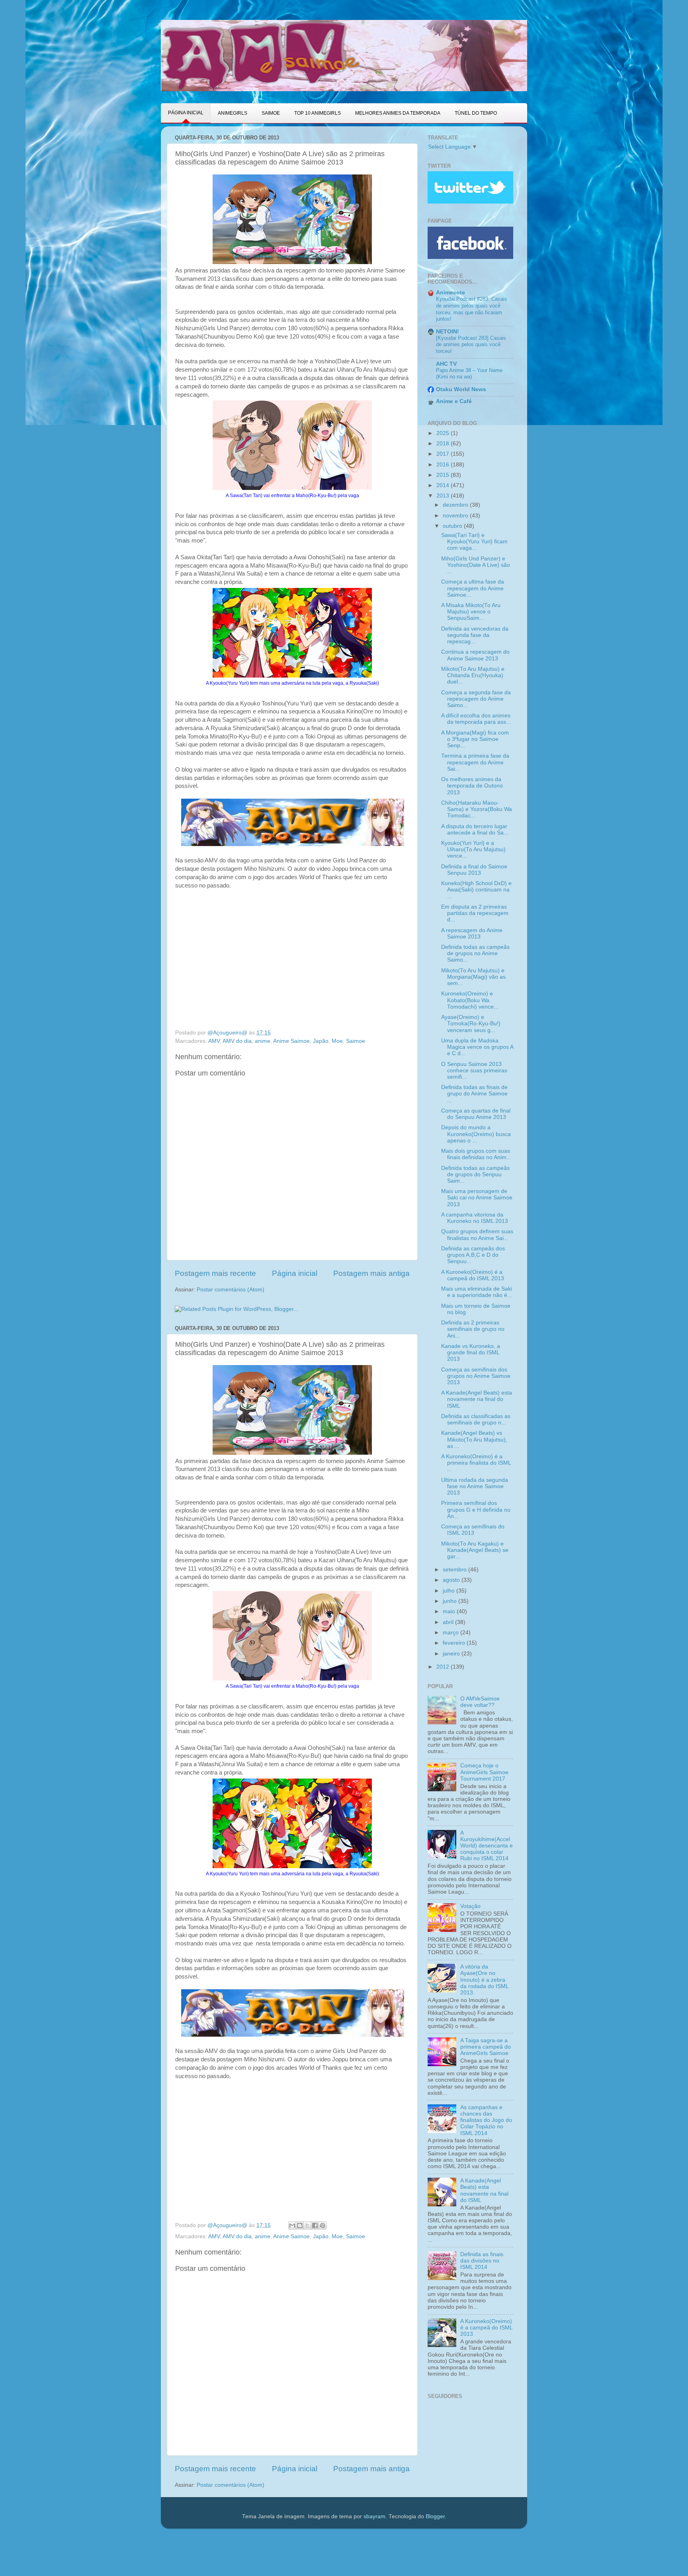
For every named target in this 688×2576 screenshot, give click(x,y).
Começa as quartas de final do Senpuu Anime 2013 (476, 1114)
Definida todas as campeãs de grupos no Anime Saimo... (475, 953)
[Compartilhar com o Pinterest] (322, 2225)
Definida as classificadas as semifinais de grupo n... (476, 1419)
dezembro (456, 505)
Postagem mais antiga (371, 1273)
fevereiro (455, 1643)
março (451, 1633)
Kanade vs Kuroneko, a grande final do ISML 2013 (471, 1353)
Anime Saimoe (291, 1041)
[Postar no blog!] (300, 2225)
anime (263, 1041)
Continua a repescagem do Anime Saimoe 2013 (475, 655)
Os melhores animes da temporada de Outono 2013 (472, 786)
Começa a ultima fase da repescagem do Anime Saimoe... (473, 588)
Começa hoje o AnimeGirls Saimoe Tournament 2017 (484, 1772)
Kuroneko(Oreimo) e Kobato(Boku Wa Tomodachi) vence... (470, 1000)
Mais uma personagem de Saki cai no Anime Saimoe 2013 (477, 1198)
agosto (452, 1580)
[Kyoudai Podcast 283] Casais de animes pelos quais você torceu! (471, 345)
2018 (444, 444)
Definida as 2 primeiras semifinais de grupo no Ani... (473, 1329)
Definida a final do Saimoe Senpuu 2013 (474, 870)
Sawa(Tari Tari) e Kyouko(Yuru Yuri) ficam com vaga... (474, 542)
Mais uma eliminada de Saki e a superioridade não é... (477, 1292)
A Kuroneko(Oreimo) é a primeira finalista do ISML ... (476, 1463)
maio (450, 1611)
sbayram (374, 2516)
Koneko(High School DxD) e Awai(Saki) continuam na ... (476, 890)
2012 (444, 1667)
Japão (321, 1041)
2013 (444, 496)
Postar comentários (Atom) (231, 1290)
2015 (444, 475)
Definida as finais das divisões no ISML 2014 (482, 2261)
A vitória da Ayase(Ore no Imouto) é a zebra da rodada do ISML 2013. (484, 1980)
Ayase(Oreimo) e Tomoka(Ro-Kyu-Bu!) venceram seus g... (471, 1024)
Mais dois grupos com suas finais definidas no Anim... (476, 1154)
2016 (444, 465)
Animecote (451, 293)
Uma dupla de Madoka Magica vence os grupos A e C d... (477, 1047)
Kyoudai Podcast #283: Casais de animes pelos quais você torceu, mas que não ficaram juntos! (472, 309)
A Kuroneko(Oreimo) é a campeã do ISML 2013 (473, 1275)
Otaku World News (461, 389)
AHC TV (446, 364)
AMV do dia (237, 1041)
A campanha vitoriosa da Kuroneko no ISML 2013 (475, 1218)
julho (450, 1591)
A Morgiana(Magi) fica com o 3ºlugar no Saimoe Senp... (475, 739)
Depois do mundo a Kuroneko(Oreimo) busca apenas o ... (476, 1134)
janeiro (452, 1654)
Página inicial (295, 1273)
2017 (444, 454)
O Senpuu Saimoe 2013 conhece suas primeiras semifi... (474, 1071)
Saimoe (356, 1041)
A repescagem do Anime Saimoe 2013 (472, 933)
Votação (470, 1906)
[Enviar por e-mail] (292, 2225)
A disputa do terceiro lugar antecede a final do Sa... (475, 830)
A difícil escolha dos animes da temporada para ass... (476, 719)
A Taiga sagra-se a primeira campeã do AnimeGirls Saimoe (486, 2047)
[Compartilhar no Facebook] (315, 2225)
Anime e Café (454, 401)
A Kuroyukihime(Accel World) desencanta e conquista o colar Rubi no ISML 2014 (487, 1846)
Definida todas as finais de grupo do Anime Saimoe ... (474, 1094)
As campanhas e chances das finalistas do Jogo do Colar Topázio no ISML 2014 (486, 2120)
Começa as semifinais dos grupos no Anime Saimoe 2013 (476, 1376)
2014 (444, 485)
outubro (453, 526)
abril (449, 1622)
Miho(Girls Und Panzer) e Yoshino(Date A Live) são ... (476, 565)
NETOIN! (448, 332)
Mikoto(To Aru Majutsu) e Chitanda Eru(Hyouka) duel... (473, 675)
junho (451, 1601)
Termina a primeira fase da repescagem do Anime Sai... (475, 762)
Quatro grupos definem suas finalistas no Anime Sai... (477, 1235)
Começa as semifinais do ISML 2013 (473, 1530)
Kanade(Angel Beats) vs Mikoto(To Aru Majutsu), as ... (474, 1439)
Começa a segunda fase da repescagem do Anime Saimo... (476, 699)
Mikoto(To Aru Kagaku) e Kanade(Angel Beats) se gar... (475, 1550)
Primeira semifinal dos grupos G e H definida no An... (476, 1509)
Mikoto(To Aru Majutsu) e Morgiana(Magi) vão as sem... (473, 977)
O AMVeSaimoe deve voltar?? (480, 1702)
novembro (456, 516)
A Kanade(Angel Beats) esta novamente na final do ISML (477, 1399)
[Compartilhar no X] (307, 2225)
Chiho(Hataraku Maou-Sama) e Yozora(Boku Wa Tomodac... (477, 809)
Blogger (435, 2516)
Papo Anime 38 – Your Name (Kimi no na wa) (469, 374)
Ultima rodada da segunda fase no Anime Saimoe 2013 (475, 1486)
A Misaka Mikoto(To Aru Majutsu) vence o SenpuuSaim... (471, 612)
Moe (337, 1041)
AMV (214, 1041)
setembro (455, 1570)
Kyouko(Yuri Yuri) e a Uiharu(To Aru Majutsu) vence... (473, 849)
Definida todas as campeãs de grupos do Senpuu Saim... (475, 1174)
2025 (444, 433)
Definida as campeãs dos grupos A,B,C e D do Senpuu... (473, 1255)
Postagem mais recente (215, 1273)
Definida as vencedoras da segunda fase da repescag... (475, 635)
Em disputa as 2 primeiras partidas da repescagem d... (475, 913)
